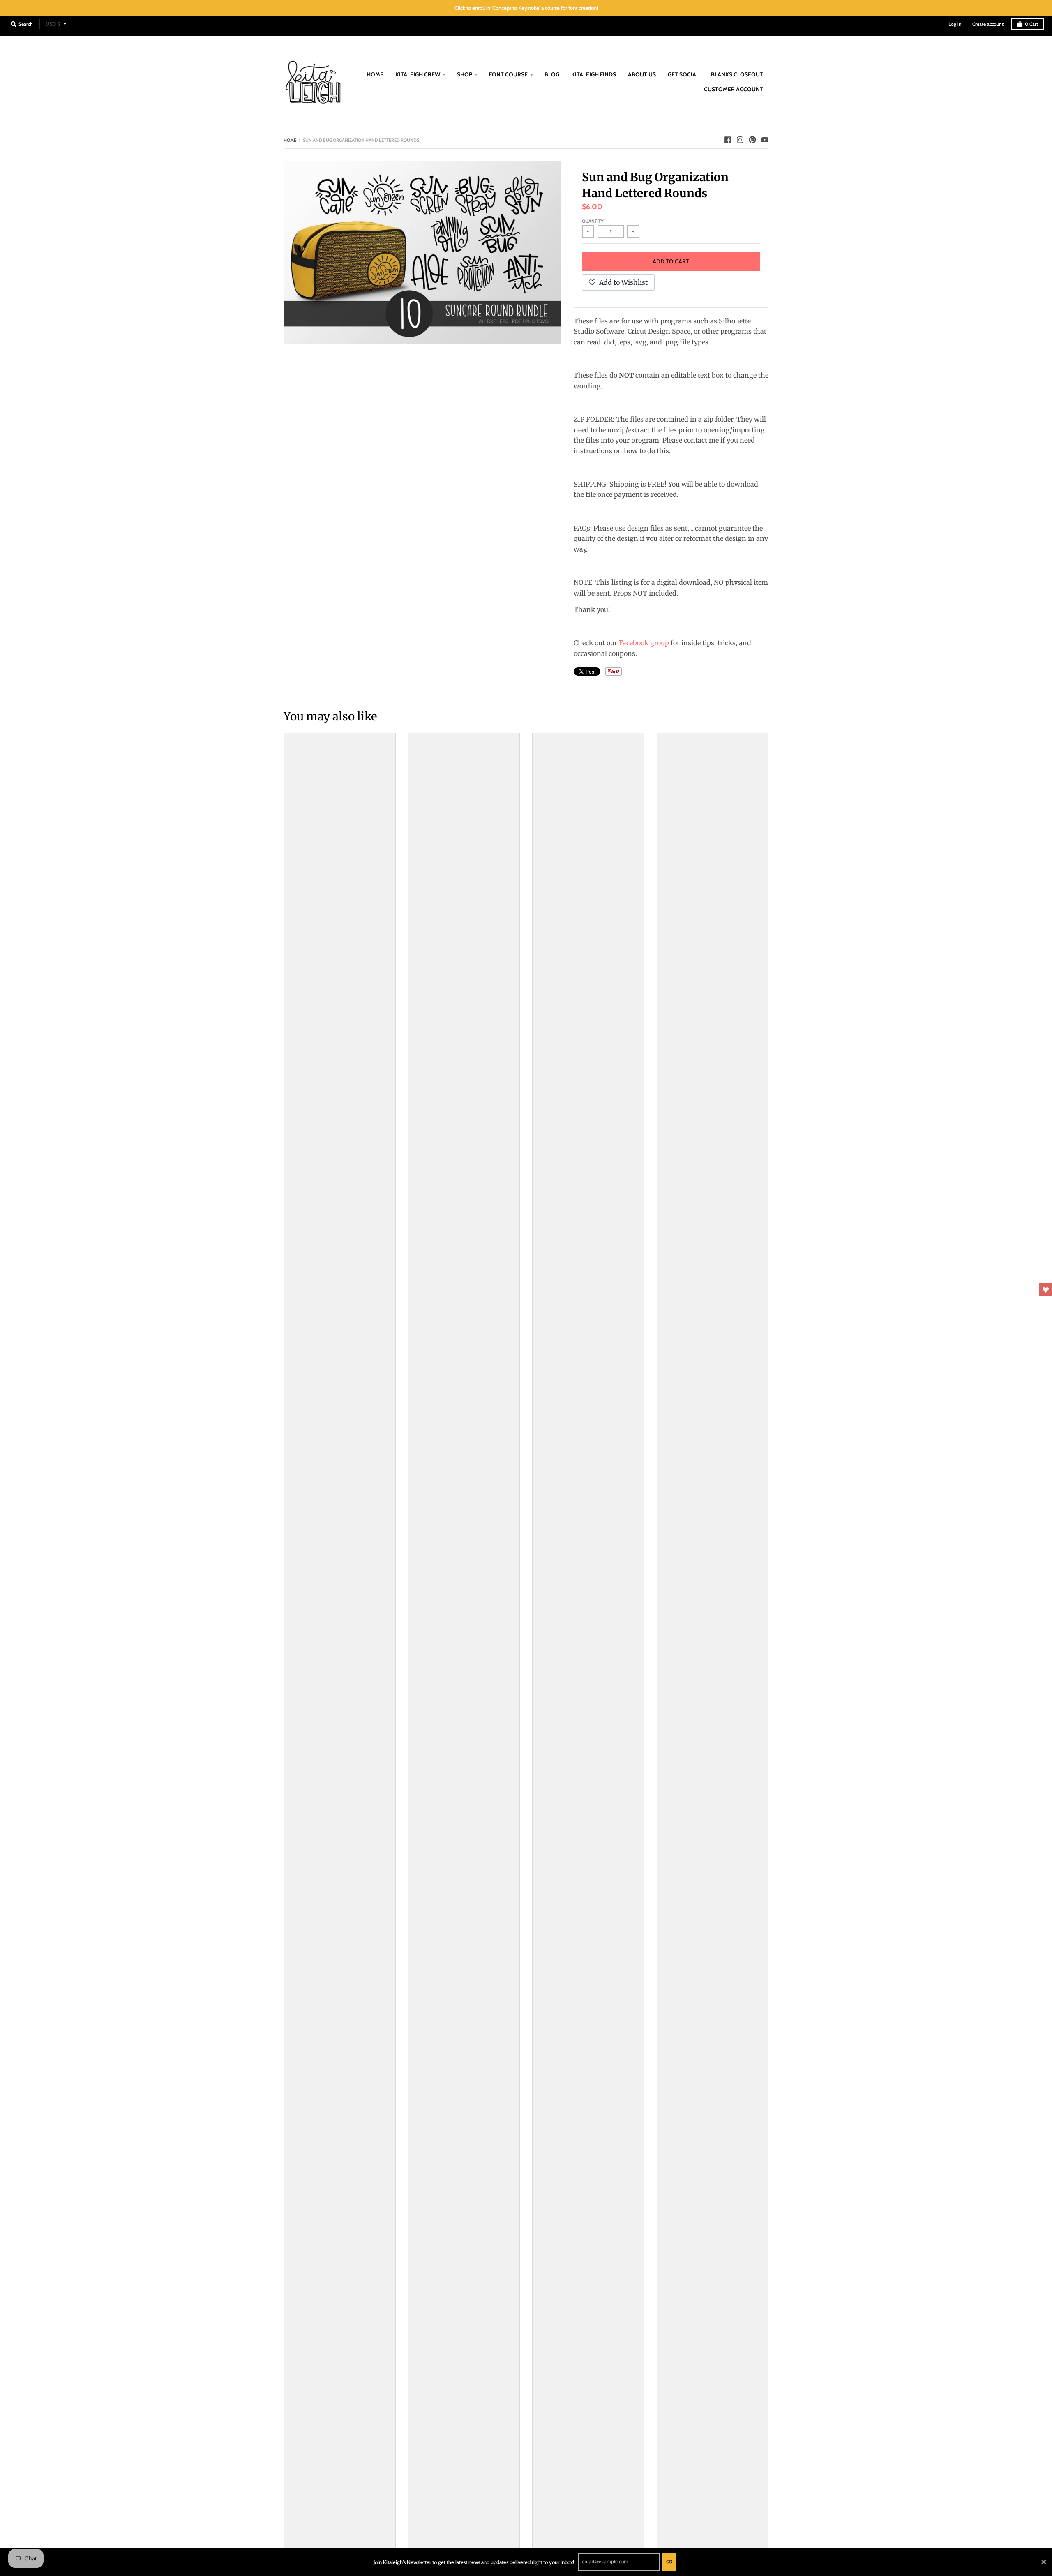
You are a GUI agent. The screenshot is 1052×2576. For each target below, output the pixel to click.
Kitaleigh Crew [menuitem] (418, 74)
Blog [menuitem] (552, 74)
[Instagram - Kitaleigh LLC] (740, 140)
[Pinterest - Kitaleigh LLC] (752, 140)
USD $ (53, 24)
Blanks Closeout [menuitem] (737, 74)
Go (669, 2562)
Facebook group (644, 643)
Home (290, 140)
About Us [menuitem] (642, 74)
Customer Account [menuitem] (734, 89)
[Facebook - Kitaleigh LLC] (728, 140)
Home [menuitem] (375, 74)
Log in (955, 24)
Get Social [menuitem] (683, 74)
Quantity (593, 221)
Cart (1031, 24)
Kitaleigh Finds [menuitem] (594, 74)
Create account (988, 24)
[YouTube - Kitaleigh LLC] (765, 140)
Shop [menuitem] (465, 74)
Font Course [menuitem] (508, 74)
